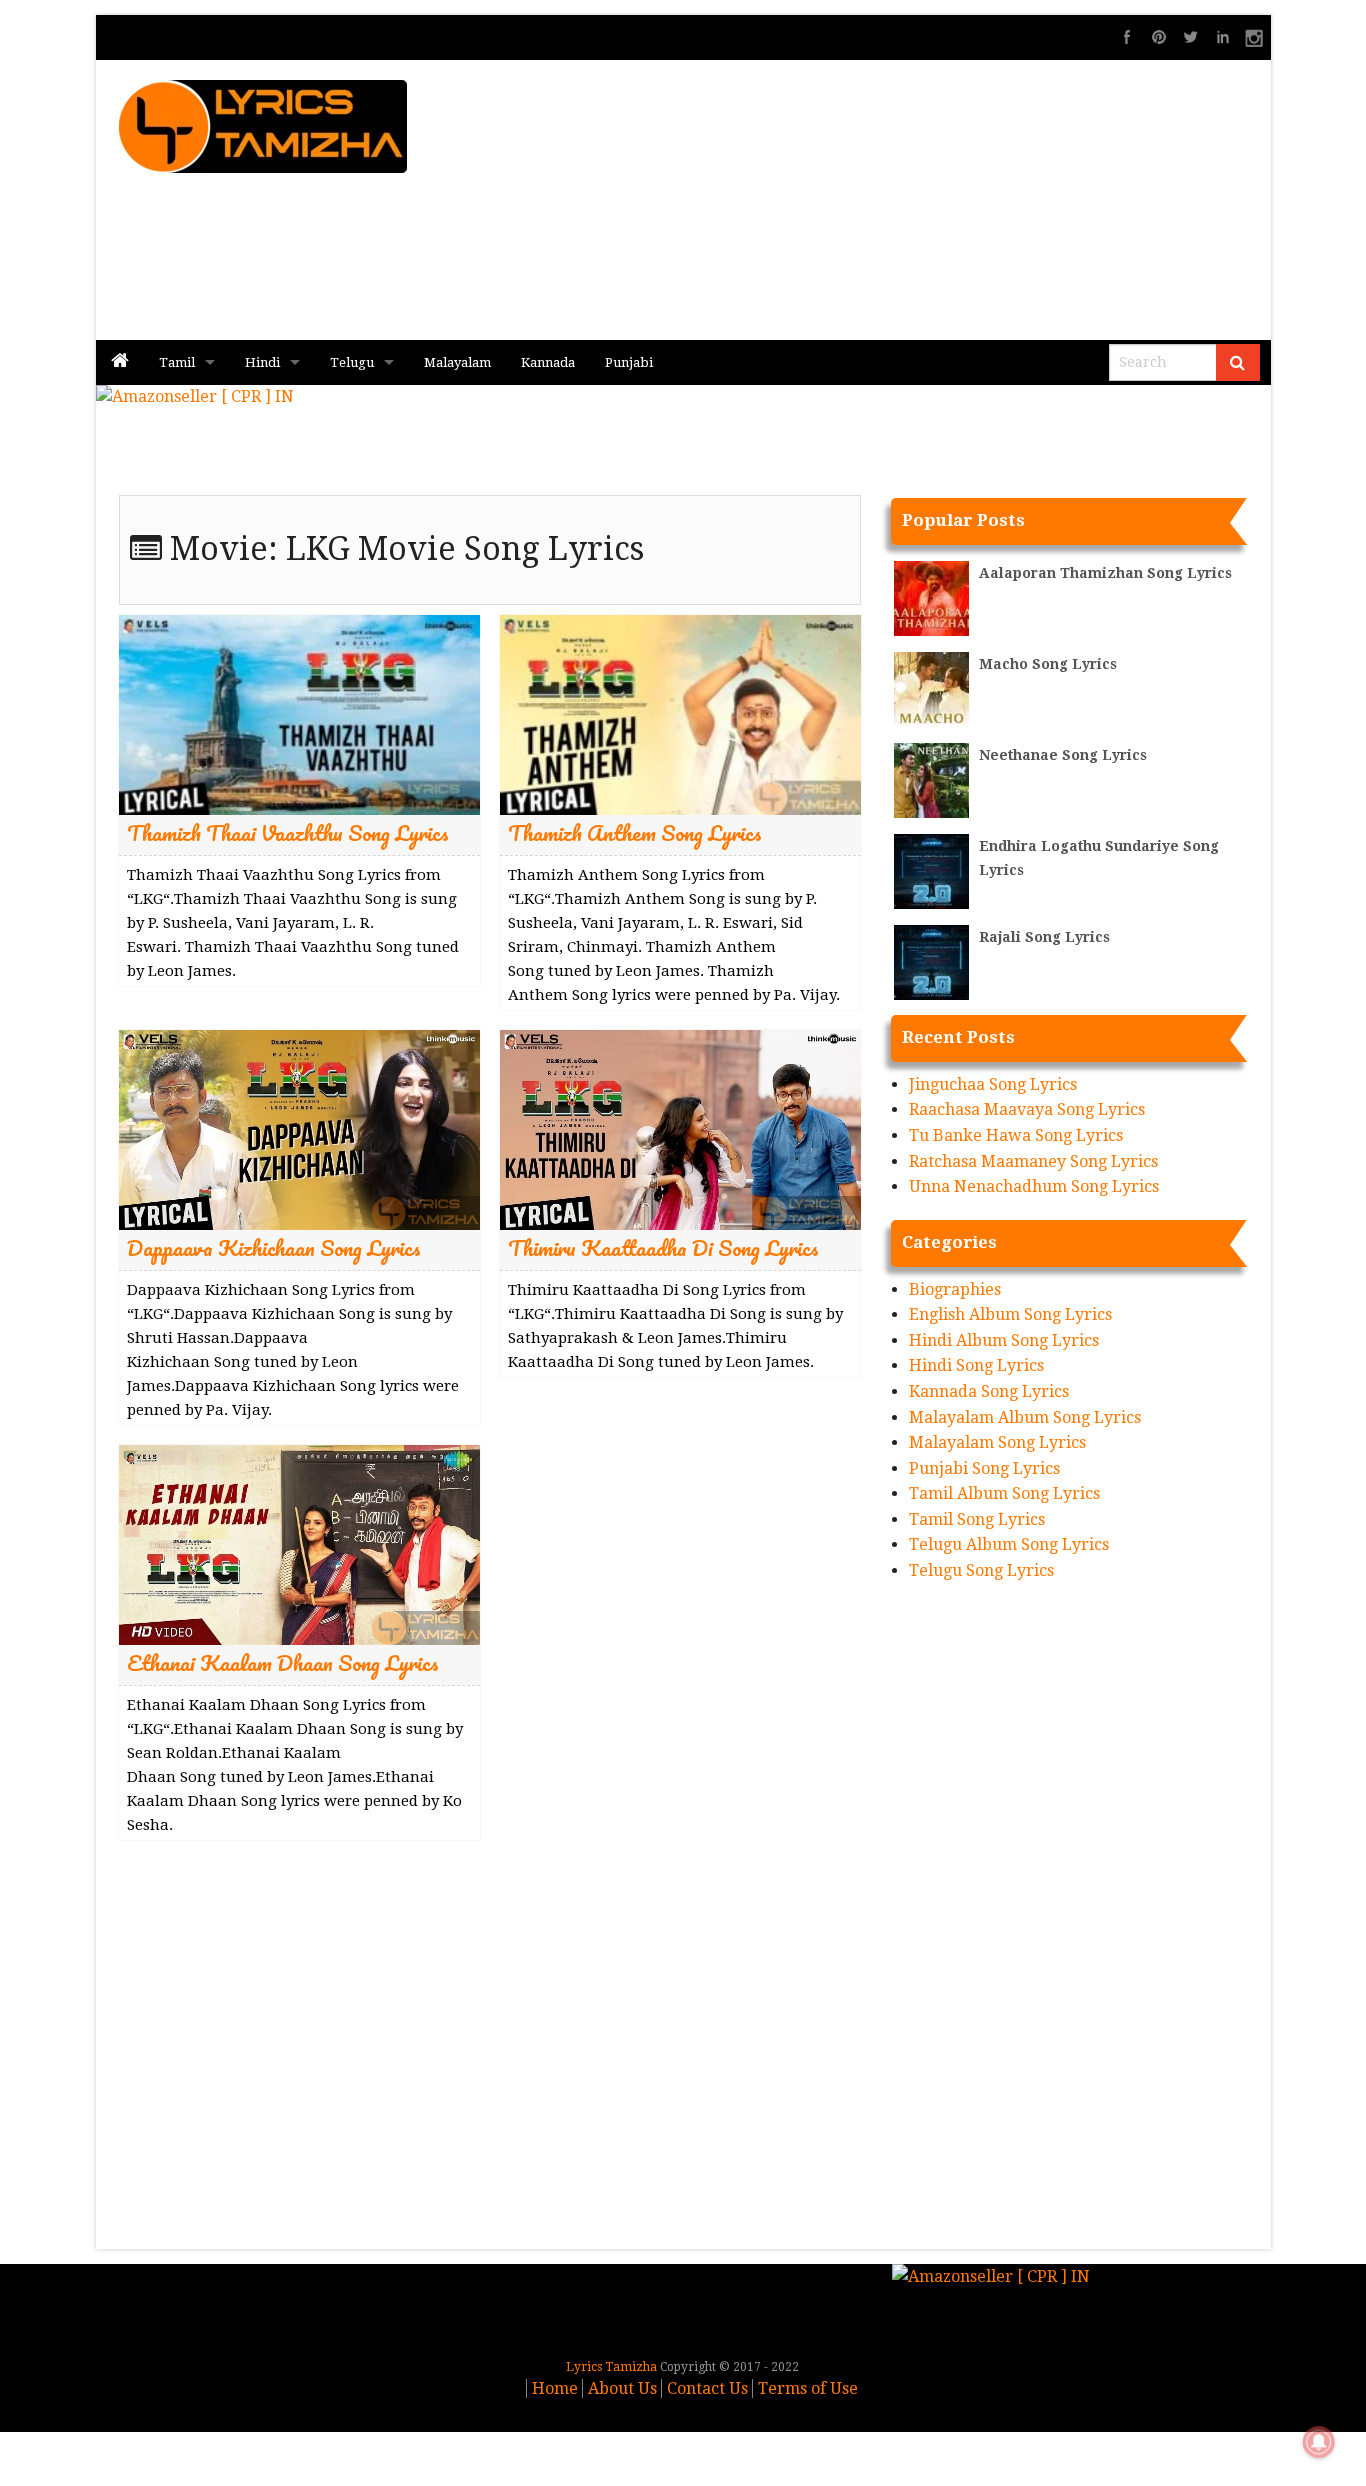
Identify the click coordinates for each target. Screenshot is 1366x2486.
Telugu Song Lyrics (981, 1570)
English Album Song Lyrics (1010, 1314)
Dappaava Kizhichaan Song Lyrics (274, 1247)
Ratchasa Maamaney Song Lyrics (1033, 1161)
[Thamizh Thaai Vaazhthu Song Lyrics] (299, 713)
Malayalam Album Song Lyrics (1025, 1417)
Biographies (955, 1289)
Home (555, 2388)
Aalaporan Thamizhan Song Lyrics (1105, 573)
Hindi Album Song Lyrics (1004, 1340)
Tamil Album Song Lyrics (1004, 1493)
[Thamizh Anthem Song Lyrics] (680, 713)
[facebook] (1127, 37)
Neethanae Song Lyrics (1063, 755)
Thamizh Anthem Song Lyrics (635, 832)
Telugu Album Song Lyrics (1009, 1544)
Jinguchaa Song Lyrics (993, 1084)
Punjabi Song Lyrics (984, 1468)
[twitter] (1191, 37)
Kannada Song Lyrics (989, 1391)
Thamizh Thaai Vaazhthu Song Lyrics (288, 832)
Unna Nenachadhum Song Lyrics (1034, 1186)
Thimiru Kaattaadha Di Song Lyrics (663, 1247)
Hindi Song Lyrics (976, 1365)
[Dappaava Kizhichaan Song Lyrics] (299, 1128)
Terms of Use (808, 2388)
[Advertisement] (924, 200)
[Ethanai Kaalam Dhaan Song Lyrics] (299, 1543)
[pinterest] (1159, 37)
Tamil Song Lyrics (977, 1519)
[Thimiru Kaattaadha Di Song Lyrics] (680, 1128)
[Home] (120, 362)
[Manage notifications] (1319, 2442)
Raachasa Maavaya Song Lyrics (1027, 1109)
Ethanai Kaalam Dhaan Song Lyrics (283, 1662)
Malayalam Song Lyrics (997, 1442)
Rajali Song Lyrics (1044, 937)
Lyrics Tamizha (611, 2367)
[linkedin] (1223, 37)
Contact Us (707, 2388)
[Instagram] (1255, 37)
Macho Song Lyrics (1048, 664)
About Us (622, 2388)
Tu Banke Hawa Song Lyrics (1016, 1135)
